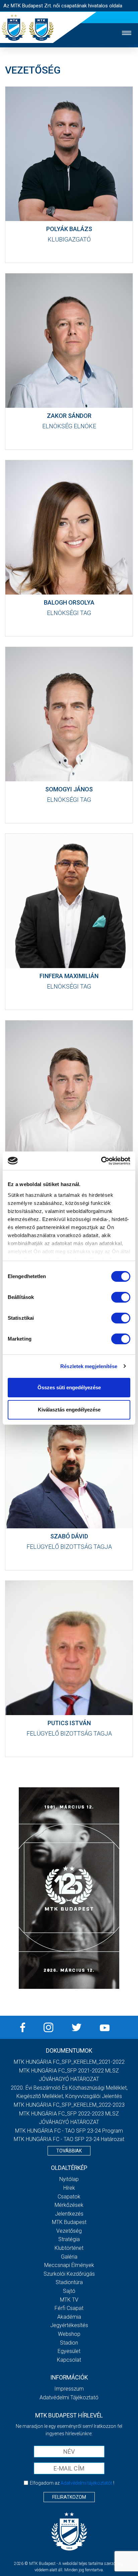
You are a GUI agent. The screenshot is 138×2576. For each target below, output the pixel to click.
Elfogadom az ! (72, 2483)
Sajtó (69, 2291)
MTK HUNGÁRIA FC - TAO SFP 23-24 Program (69, 2131)
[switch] (121, 1297)
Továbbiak (69, 2151)
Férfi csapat (69, 2308)
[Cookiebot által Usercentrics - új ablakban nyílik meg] (101, 1161)
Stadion (69, 2343)
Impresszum (69, 2389)
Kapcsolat (69, 2360)
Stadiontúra (69, 2282)
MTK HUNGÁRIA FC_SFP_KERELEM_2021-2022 (69, 2062)
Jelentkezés (69, 2214)
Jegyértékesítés (69, 2325)
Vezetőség (69, 2231)
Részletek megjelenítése (89, 1366)
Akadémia (69, 2317)
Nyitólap (69, 2179)
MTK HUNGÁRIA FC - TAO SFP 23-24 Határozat (69, 2139)
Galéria (69, 2257)
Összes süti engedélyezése (69, 1387)
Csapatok (69, 2197)
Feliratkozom (69, 2497)
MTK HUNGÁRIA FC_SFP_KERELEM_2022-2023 (69, 2105)
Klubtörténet (69, 2248)
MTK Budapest (69, 2222)
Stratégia (69, 2239)
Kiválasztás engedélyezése (69, 1410)
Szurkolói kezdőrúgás (69, 2274)
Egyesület (69, 2351)
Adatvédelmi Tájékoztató (69, 2397)
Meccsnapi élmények (69, 2265)
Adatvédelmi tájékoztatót (86, 2483)
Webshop (69, 2334)
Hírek (69, 2188)
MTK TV (69, 2300)
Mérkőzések (69, 2205)
